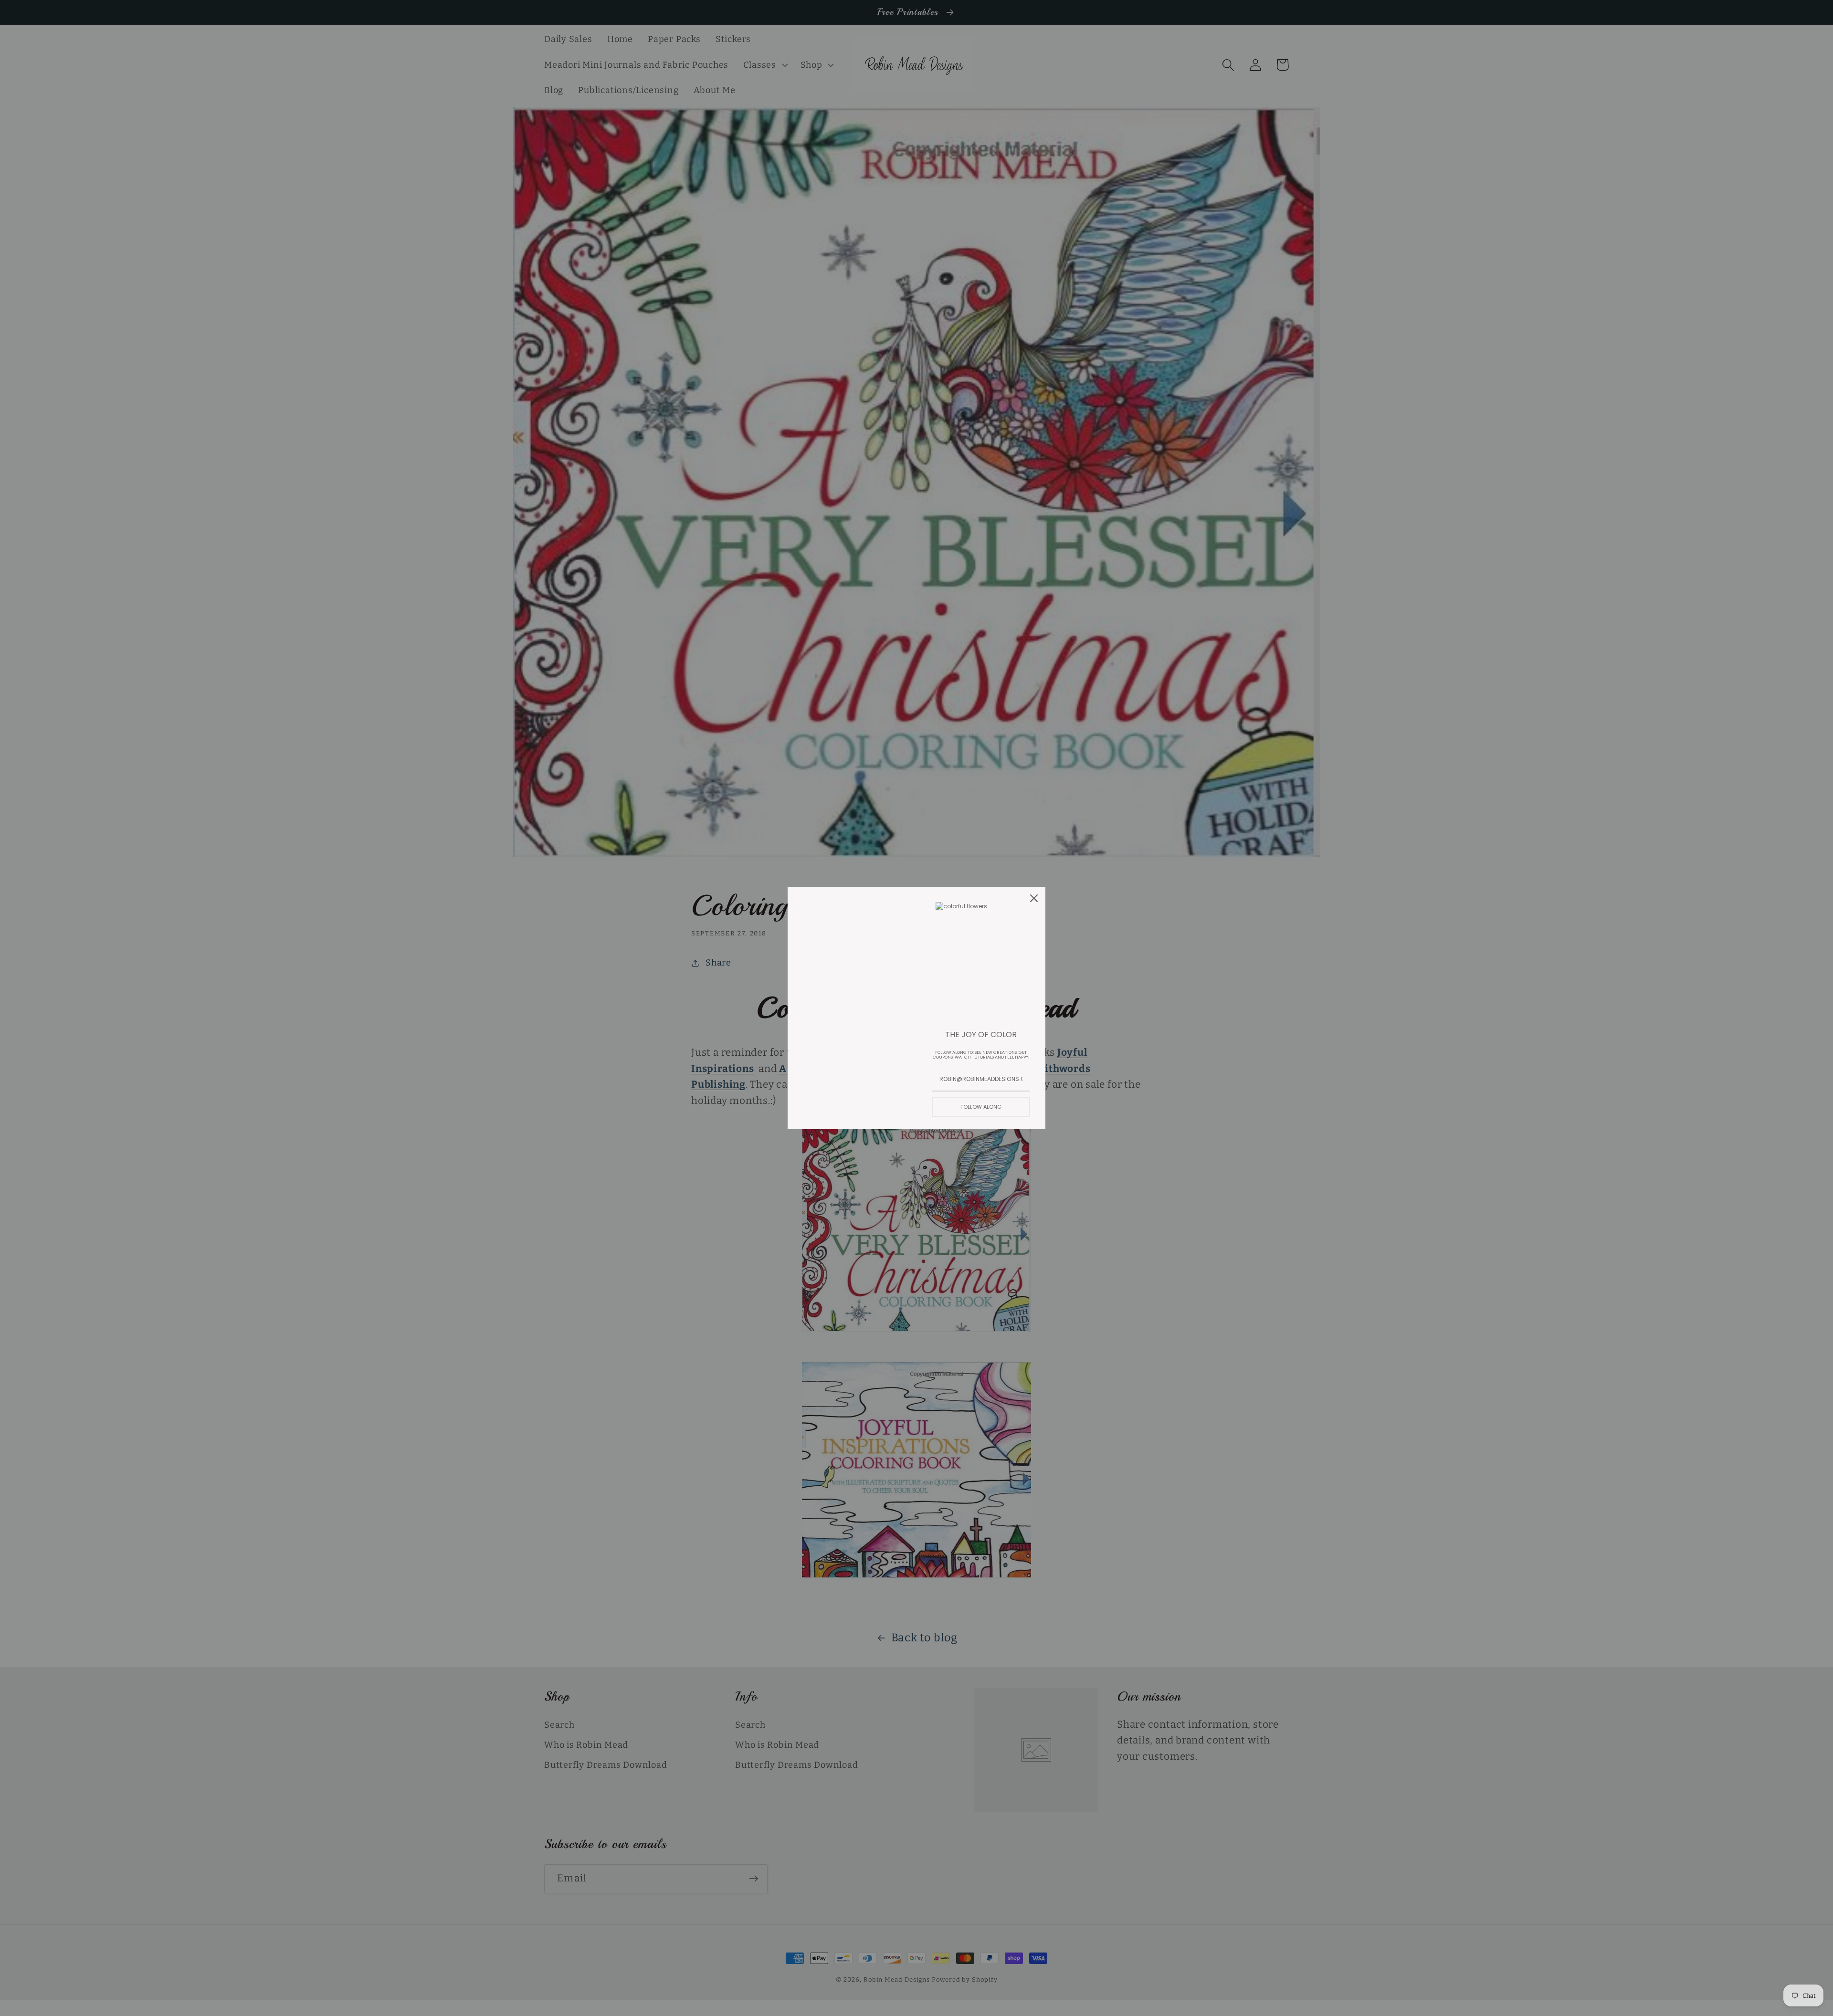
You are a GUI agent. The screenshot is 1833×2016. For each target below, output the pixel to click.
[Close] (1034, 898)
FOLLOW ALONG (981, 1107)
